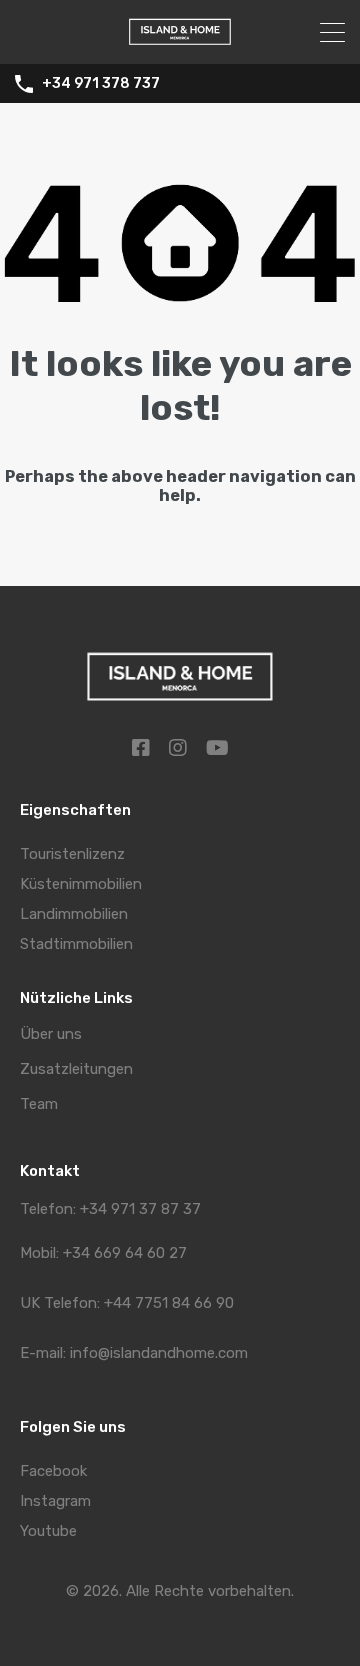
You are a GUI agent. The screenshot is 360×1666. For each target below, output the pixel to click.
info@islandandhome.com (159, 1353)
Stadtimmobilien (76, 944)
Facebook (53, 1471)
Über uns (51, 1034)
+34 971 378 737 (101, 84)
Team (39, 1104)
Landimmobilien (74, 914)
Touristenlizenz (72, 854)
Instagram (55, 1501)
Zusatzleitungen (76, 1069)
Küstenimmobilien (81, 884)
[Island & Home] (180, 40)
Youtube (48, 1531)
